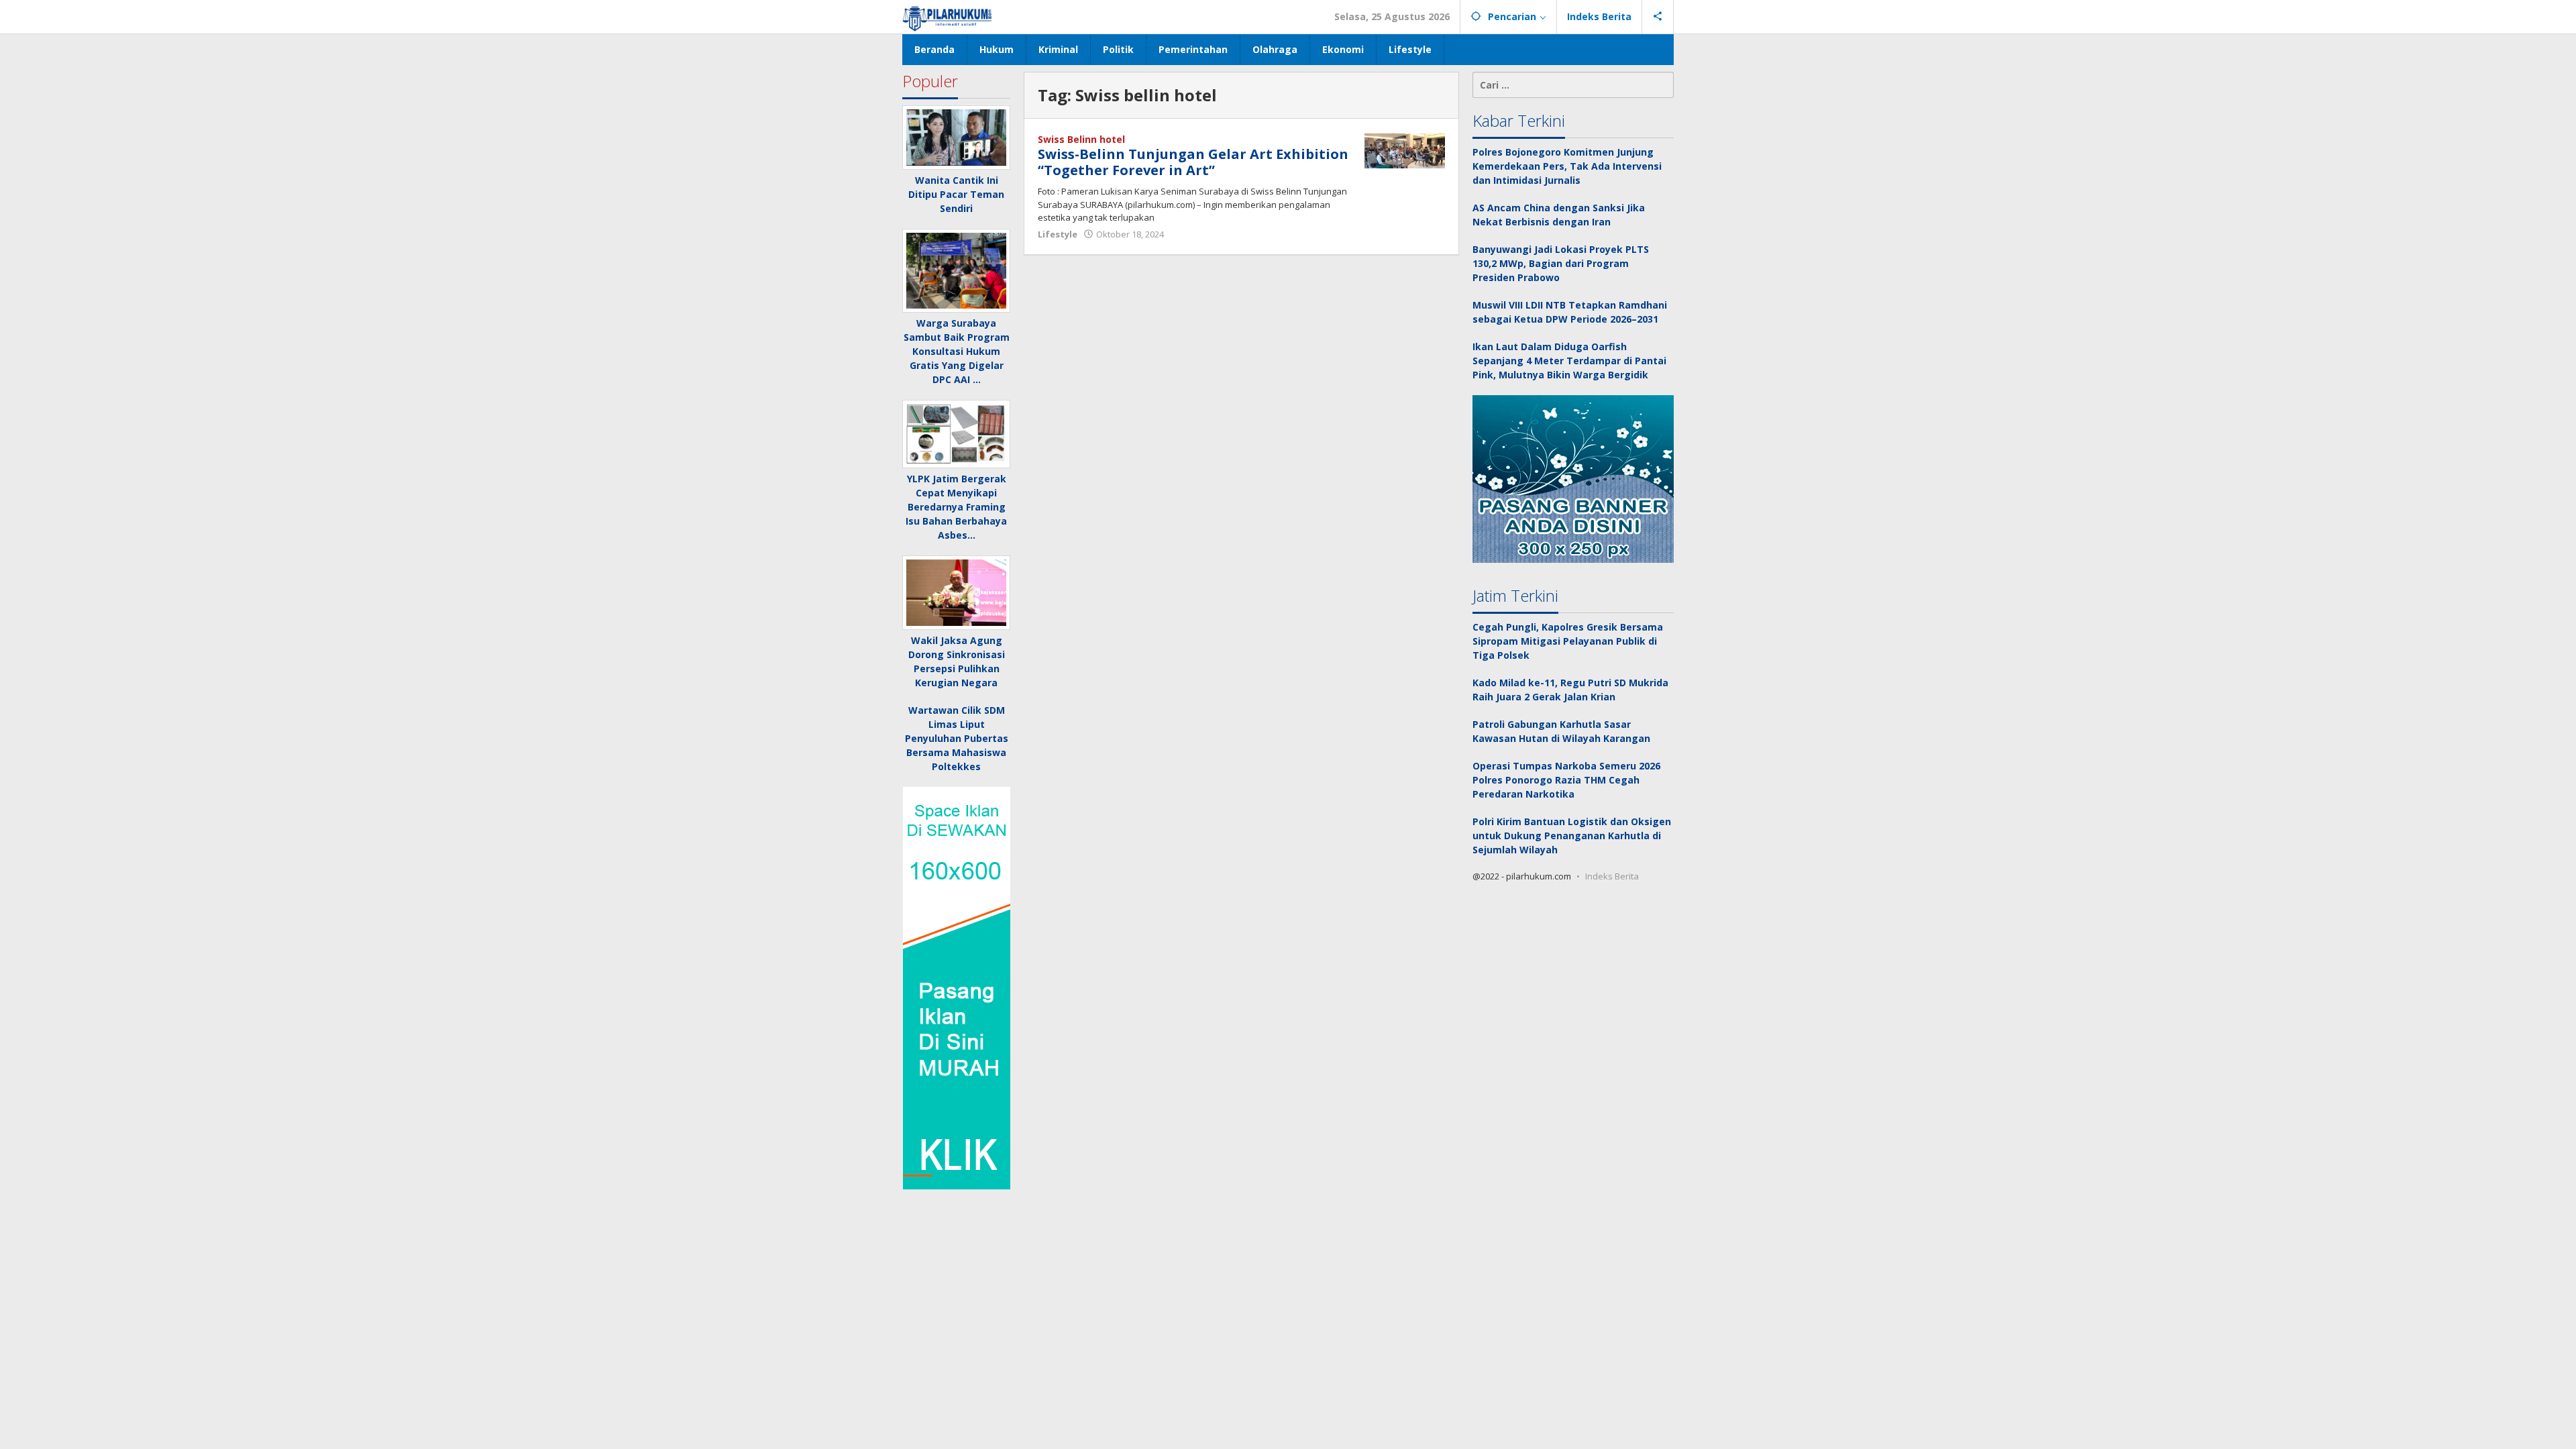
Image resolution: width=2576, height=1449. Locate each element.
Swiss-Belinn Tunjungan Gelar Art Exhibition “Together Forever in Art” (1193, 162)
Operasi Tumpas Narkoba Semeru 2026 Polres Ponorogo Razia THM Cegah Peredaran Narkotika (1566, 780)
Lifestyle (1058, 234)
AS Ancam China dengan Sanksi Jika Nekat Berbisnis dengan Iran (1559, 215)
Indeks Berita (1612, 876)
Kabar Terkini (1519, 120)
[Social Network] (1658, 17)
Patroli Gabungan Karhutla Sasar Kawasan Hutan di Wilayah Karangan (1561, 731)
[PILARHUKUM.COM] (948, 16)
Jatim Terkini (1515, 595)
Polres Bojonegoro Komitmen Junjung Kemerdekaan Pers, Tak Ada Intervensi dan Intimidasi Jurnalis (1567, 166)
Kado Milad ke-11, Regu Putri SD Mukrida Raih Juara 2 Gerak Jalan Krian (1570, 690)
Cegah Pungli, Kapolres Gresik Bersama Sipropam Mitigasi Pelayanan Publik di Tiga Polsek (1568, 641)
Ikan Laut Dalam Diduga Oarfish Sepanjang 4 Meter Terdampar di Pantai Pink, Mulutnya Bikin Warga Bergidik (1569, 361)
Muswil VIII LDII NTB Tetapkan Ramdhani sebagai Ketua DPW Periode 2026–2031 (1570, 312)
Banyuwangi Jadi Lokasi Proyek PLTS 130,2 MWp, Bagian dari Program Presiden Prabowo (1561, 263)
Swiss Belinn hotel (1081, 139)
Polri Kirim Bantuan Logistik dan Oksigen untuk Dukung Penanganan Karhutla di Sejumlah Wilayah (1572, 836)
